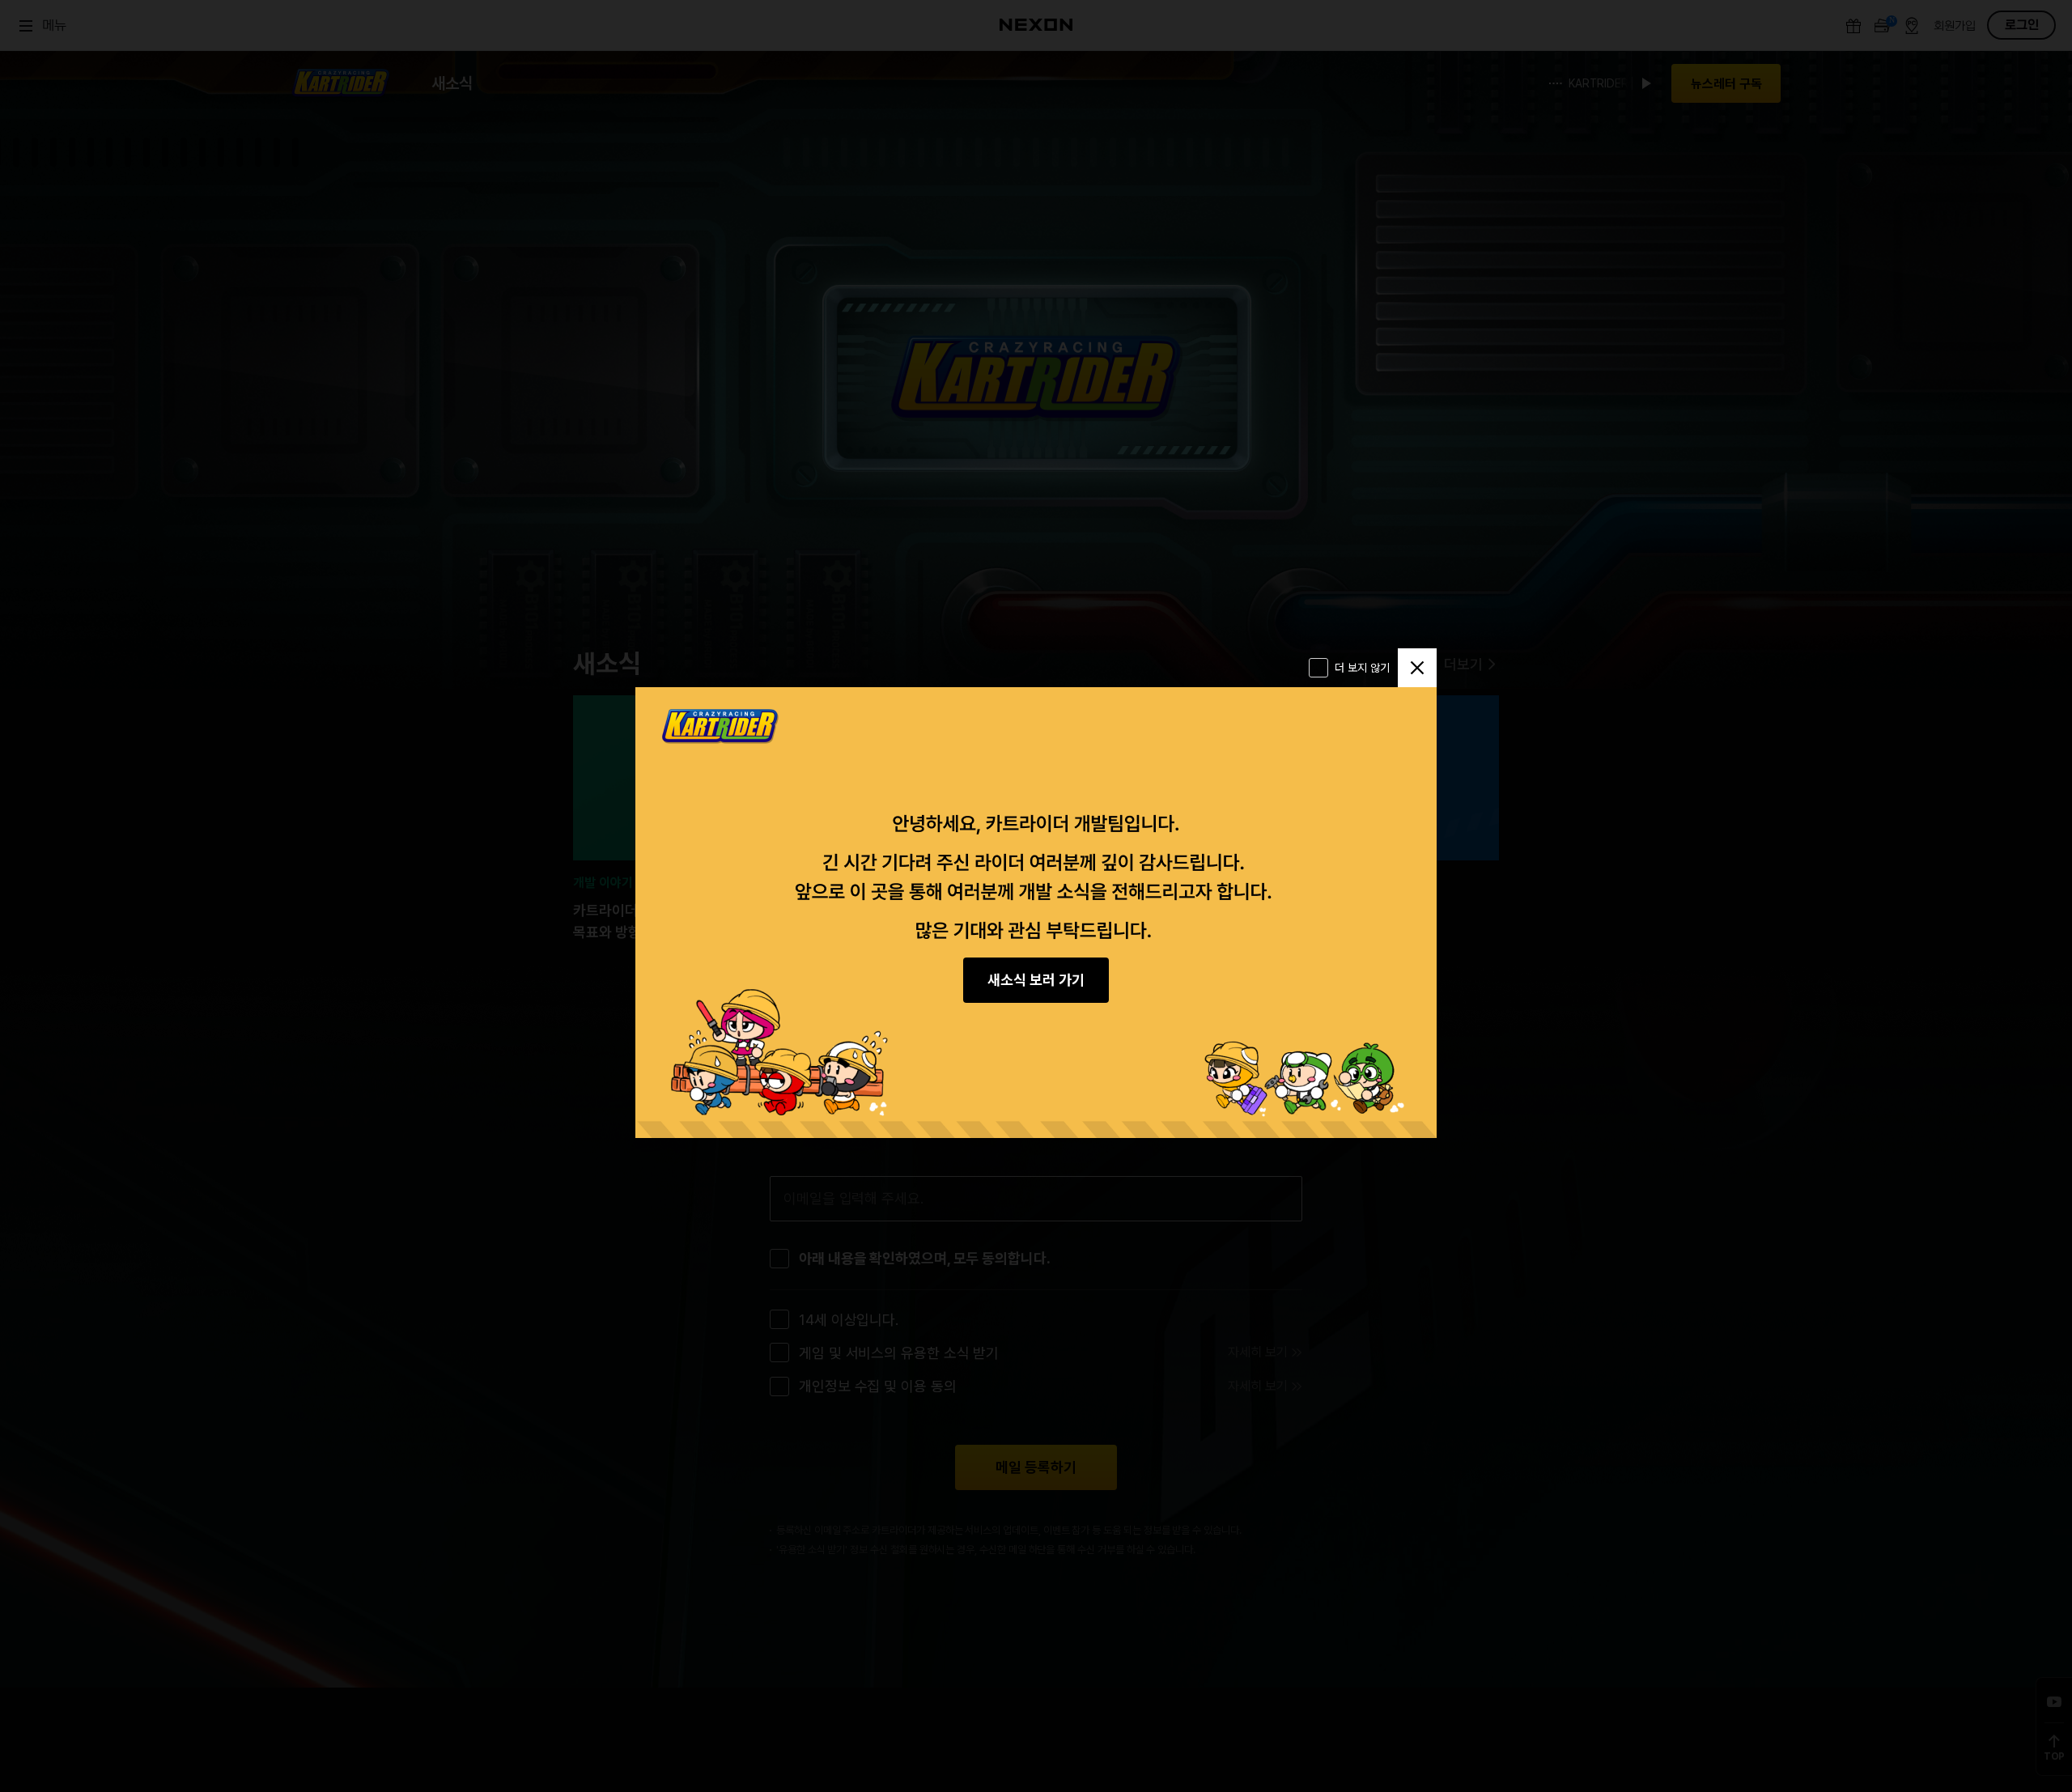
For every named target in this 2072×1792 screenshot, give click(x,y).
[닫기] (1417, 668)
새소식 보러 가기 (1036, 980)
